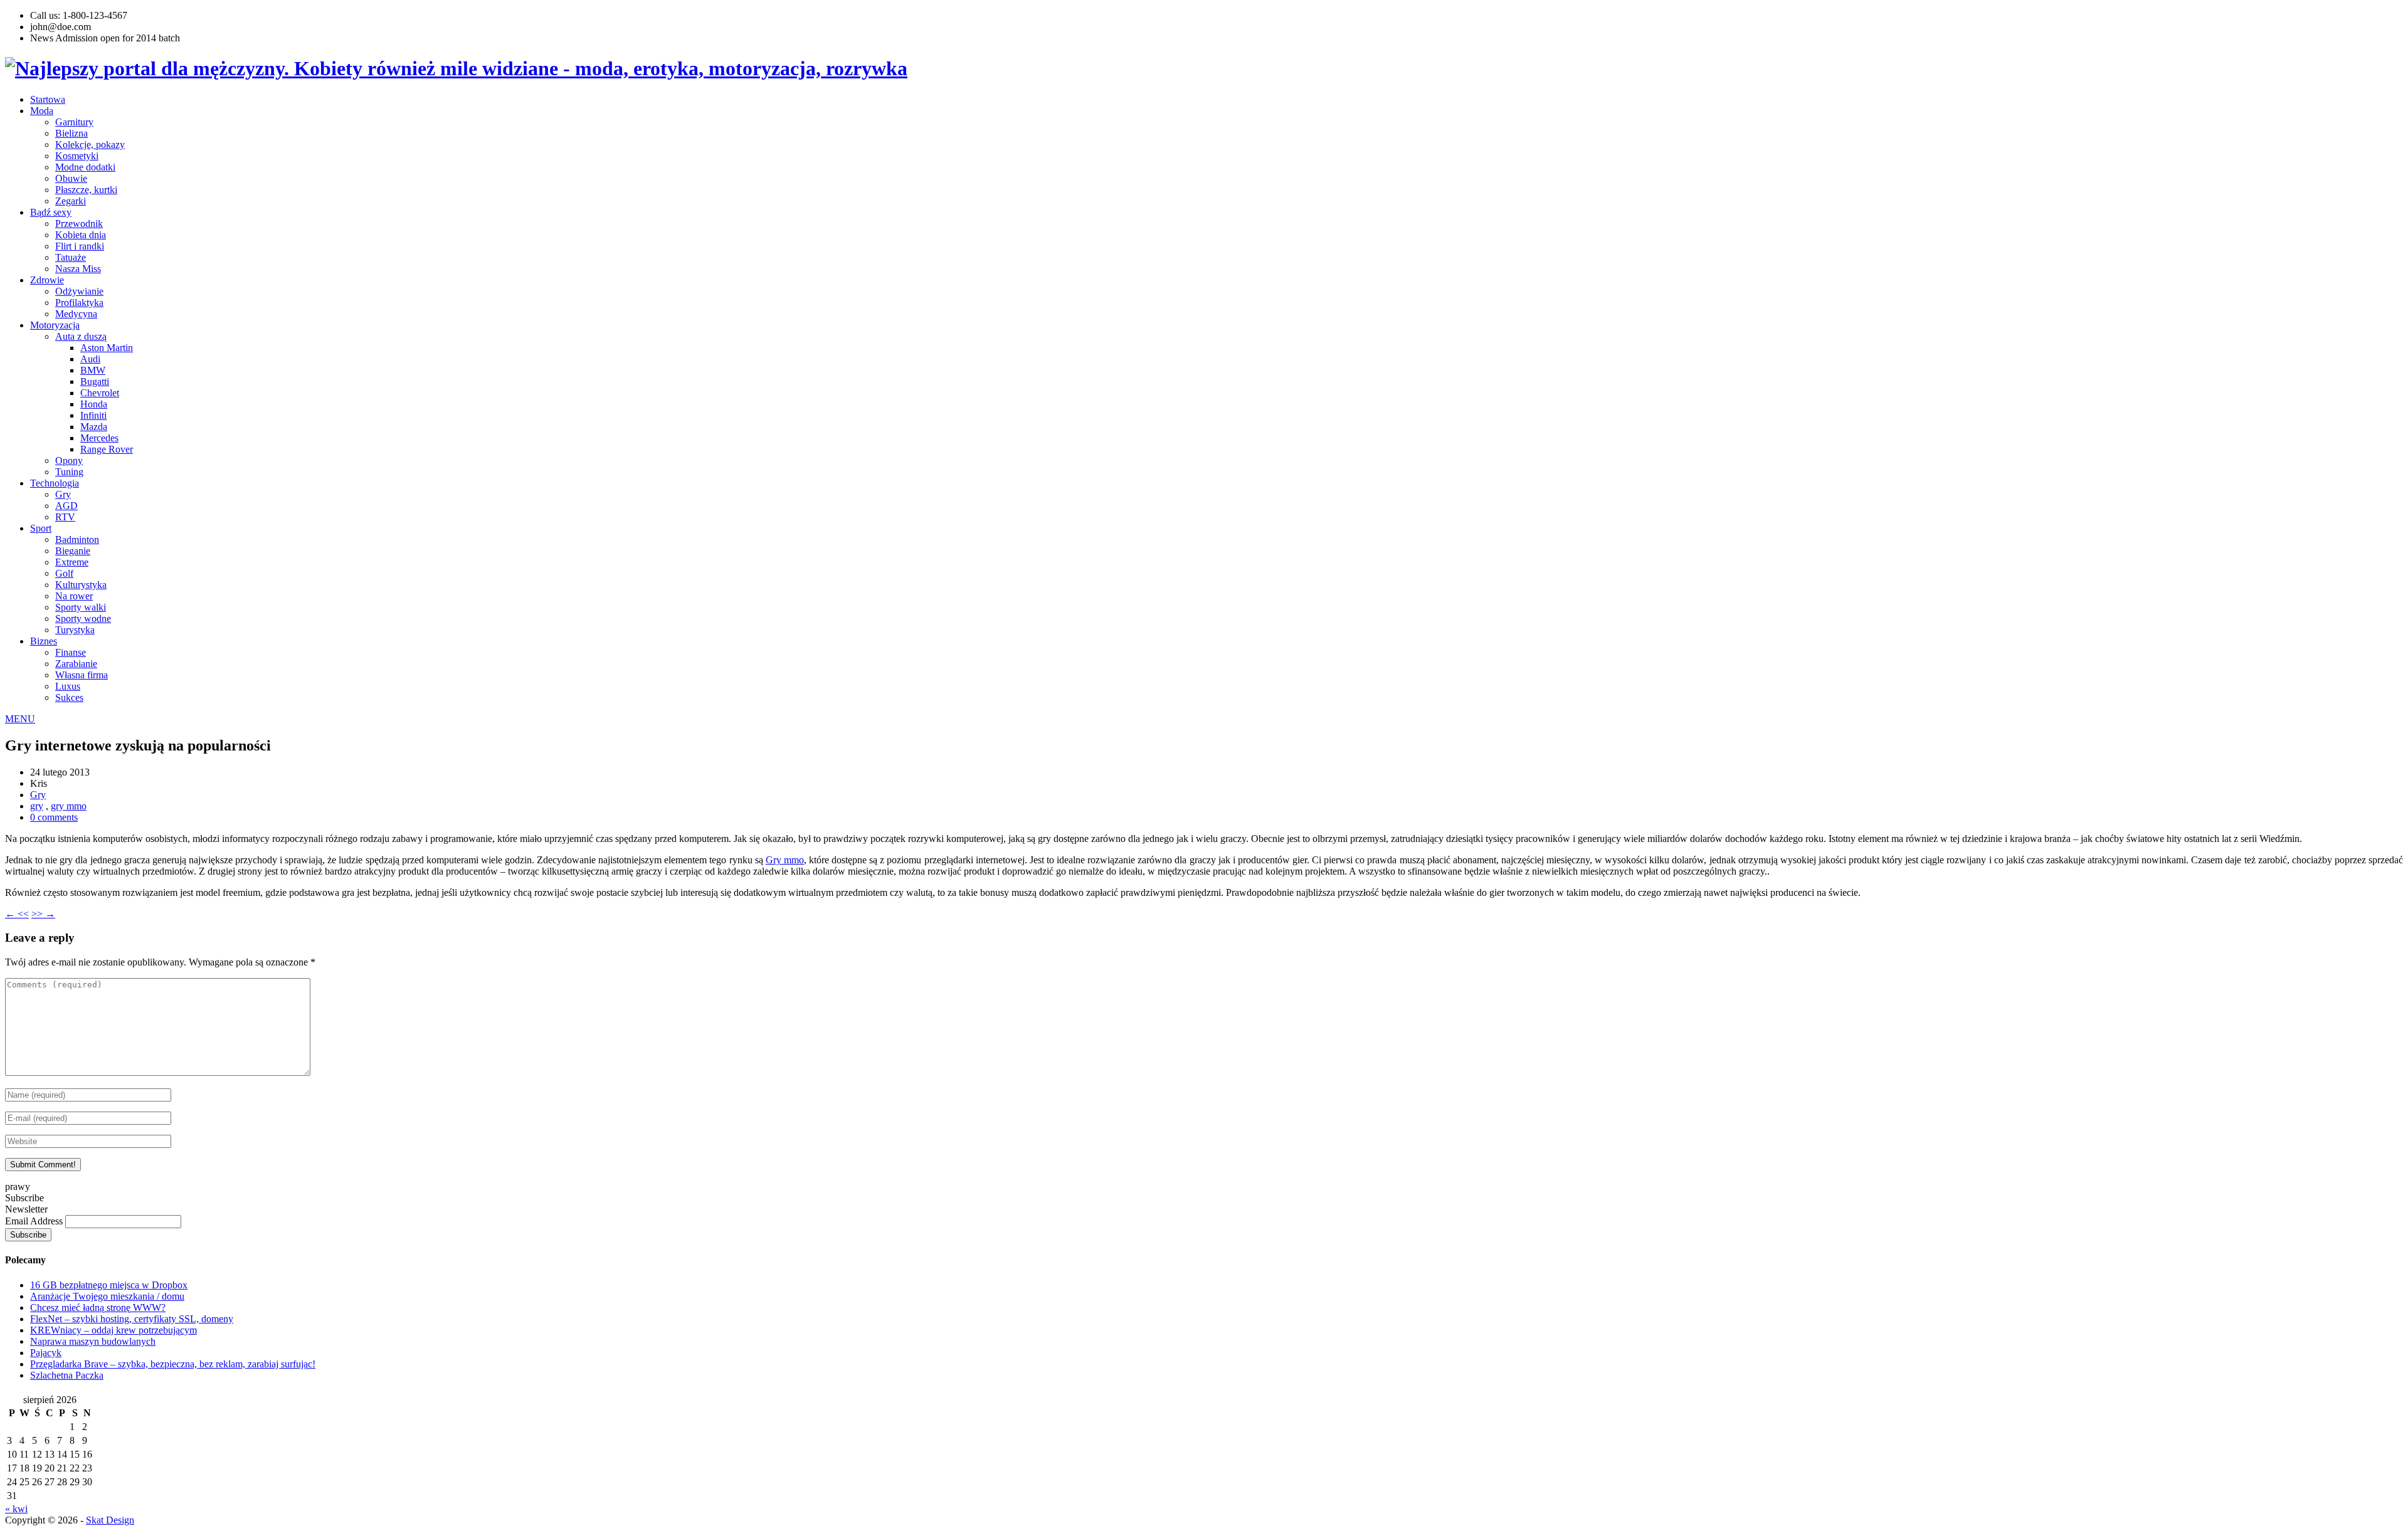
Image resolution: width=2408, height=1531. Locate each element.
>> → (43, 914)
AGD (66, 506)
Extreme (72, 562)
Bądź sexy (51, 212)
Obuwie (71, 178)
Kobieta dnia (81, 235)
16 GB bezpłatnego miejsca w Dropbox (109, 1285)
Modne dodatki (85, 167)
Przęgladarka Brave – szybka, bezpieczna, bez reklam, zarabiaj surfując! (173, 1364)
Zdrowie (47, 280)
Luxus (68, 686)
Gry (63, 494)
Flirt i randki (80, 246)
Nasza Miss (78, 269)
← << (17, 914)
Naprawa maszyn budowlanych (93, 1341)
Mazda (94, 427)
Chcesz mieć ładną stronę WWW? (98, 1307)
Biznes (44, 641)
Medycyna (76, 314)
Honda (94, 404)
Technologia (55, 483)
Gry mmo (785, 860)
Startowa (48, 99)
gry (37, 806)
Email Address (35, 1221)
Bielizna (71, 133)
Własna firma (82, 675)
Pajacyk (46, 1353)
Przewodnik (79, 224)
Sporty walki (81, 607)
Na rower (74, 596)
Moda (42, 111)
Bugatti (95, 381)
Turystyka (75, 630)
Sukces (69, 697)
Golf (64, 573)
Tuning (69, 472)
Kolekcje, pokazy (90, 145)
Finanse (71, 652)
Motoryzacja (55, 325)
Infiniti (93, 415)
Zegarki (71, 201)
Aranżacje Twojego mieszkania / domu (107, 1296)
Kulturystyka (81, 585)
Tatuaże (71, 257)
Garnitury (74, 122)
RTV (65, 517)
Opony (69, 460)
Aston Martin (107, 348)
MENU (20, 719)
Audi (90, 359)
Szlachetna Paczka (67, 1375)
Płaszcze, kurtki (86, 190)
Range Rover (107, 449)
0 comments (54, 817)
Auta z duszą (81, 336)
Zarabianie (76, 664)
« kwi (16, 1509)
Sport (41, 528)
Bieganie (73, 551)
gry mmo (69, 806)
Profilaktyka (79, 303)
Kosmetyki (77, 156)
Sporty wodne (83, 618)
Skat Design (110, 1520)
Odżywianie (79, 291)
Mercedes (99, 438)
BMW (93, 370)
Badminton (77, 539)
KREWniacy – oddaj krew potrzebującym (114, 1330)
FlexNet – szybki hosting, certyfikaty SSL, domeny (132, 1319)
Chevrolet (100, 393)
